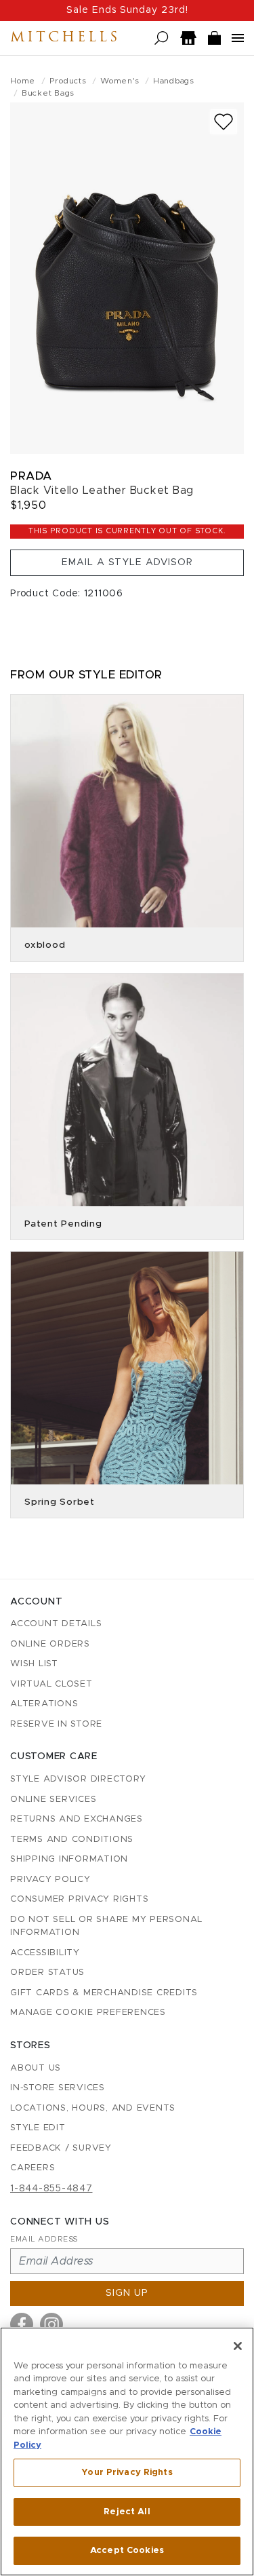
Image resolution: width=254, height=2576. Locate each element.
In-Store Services (58, 2088)
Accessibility (45, 1953)
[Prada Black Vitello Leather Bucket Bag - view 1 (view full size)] (127, 278)
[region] (127, 2452)
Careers (33, 2168)
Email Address (44, 2239)
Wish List (34, 1664)
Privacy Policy (50, 1880)
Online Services (53, 1800)
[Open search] (162, 38)
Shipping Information (69, 1859)
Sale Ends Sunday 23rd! (127, 10)
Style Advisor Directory (78, 1779)
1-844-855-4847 (51, 2189)
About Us (36, 2068)
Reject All (127, 2512)
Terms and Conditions (72, 1840)
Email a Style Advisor (127, 562)
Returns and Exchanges (77, 1819)
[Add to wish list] (224, 122)
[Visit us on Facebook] (22, 2324)
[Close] (238, 2346)
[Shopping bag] (215, 38)
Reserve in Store (56, 1724)
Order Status (47, 1973)
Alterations (44, 1704)
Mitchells (65, 38)
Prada (31, 476)
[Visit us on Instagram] (51, 2324)
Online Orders (50, 1644)
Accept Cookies (127, 2551)
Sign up (127, 2293)
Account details (56, 1624)
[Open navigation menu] (238, 38)
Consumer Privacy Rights (79, 1899)
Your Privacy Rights (127, 2473)
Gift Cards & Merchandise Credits (104, 1993)
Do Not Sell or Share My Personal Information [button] (106, 1926)
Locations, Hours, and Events (93, 2108)
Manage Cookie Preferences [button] (88, 2013)
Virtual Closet (51, 1684)
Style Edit (38, 2128)
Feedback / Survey (61, 2148)
